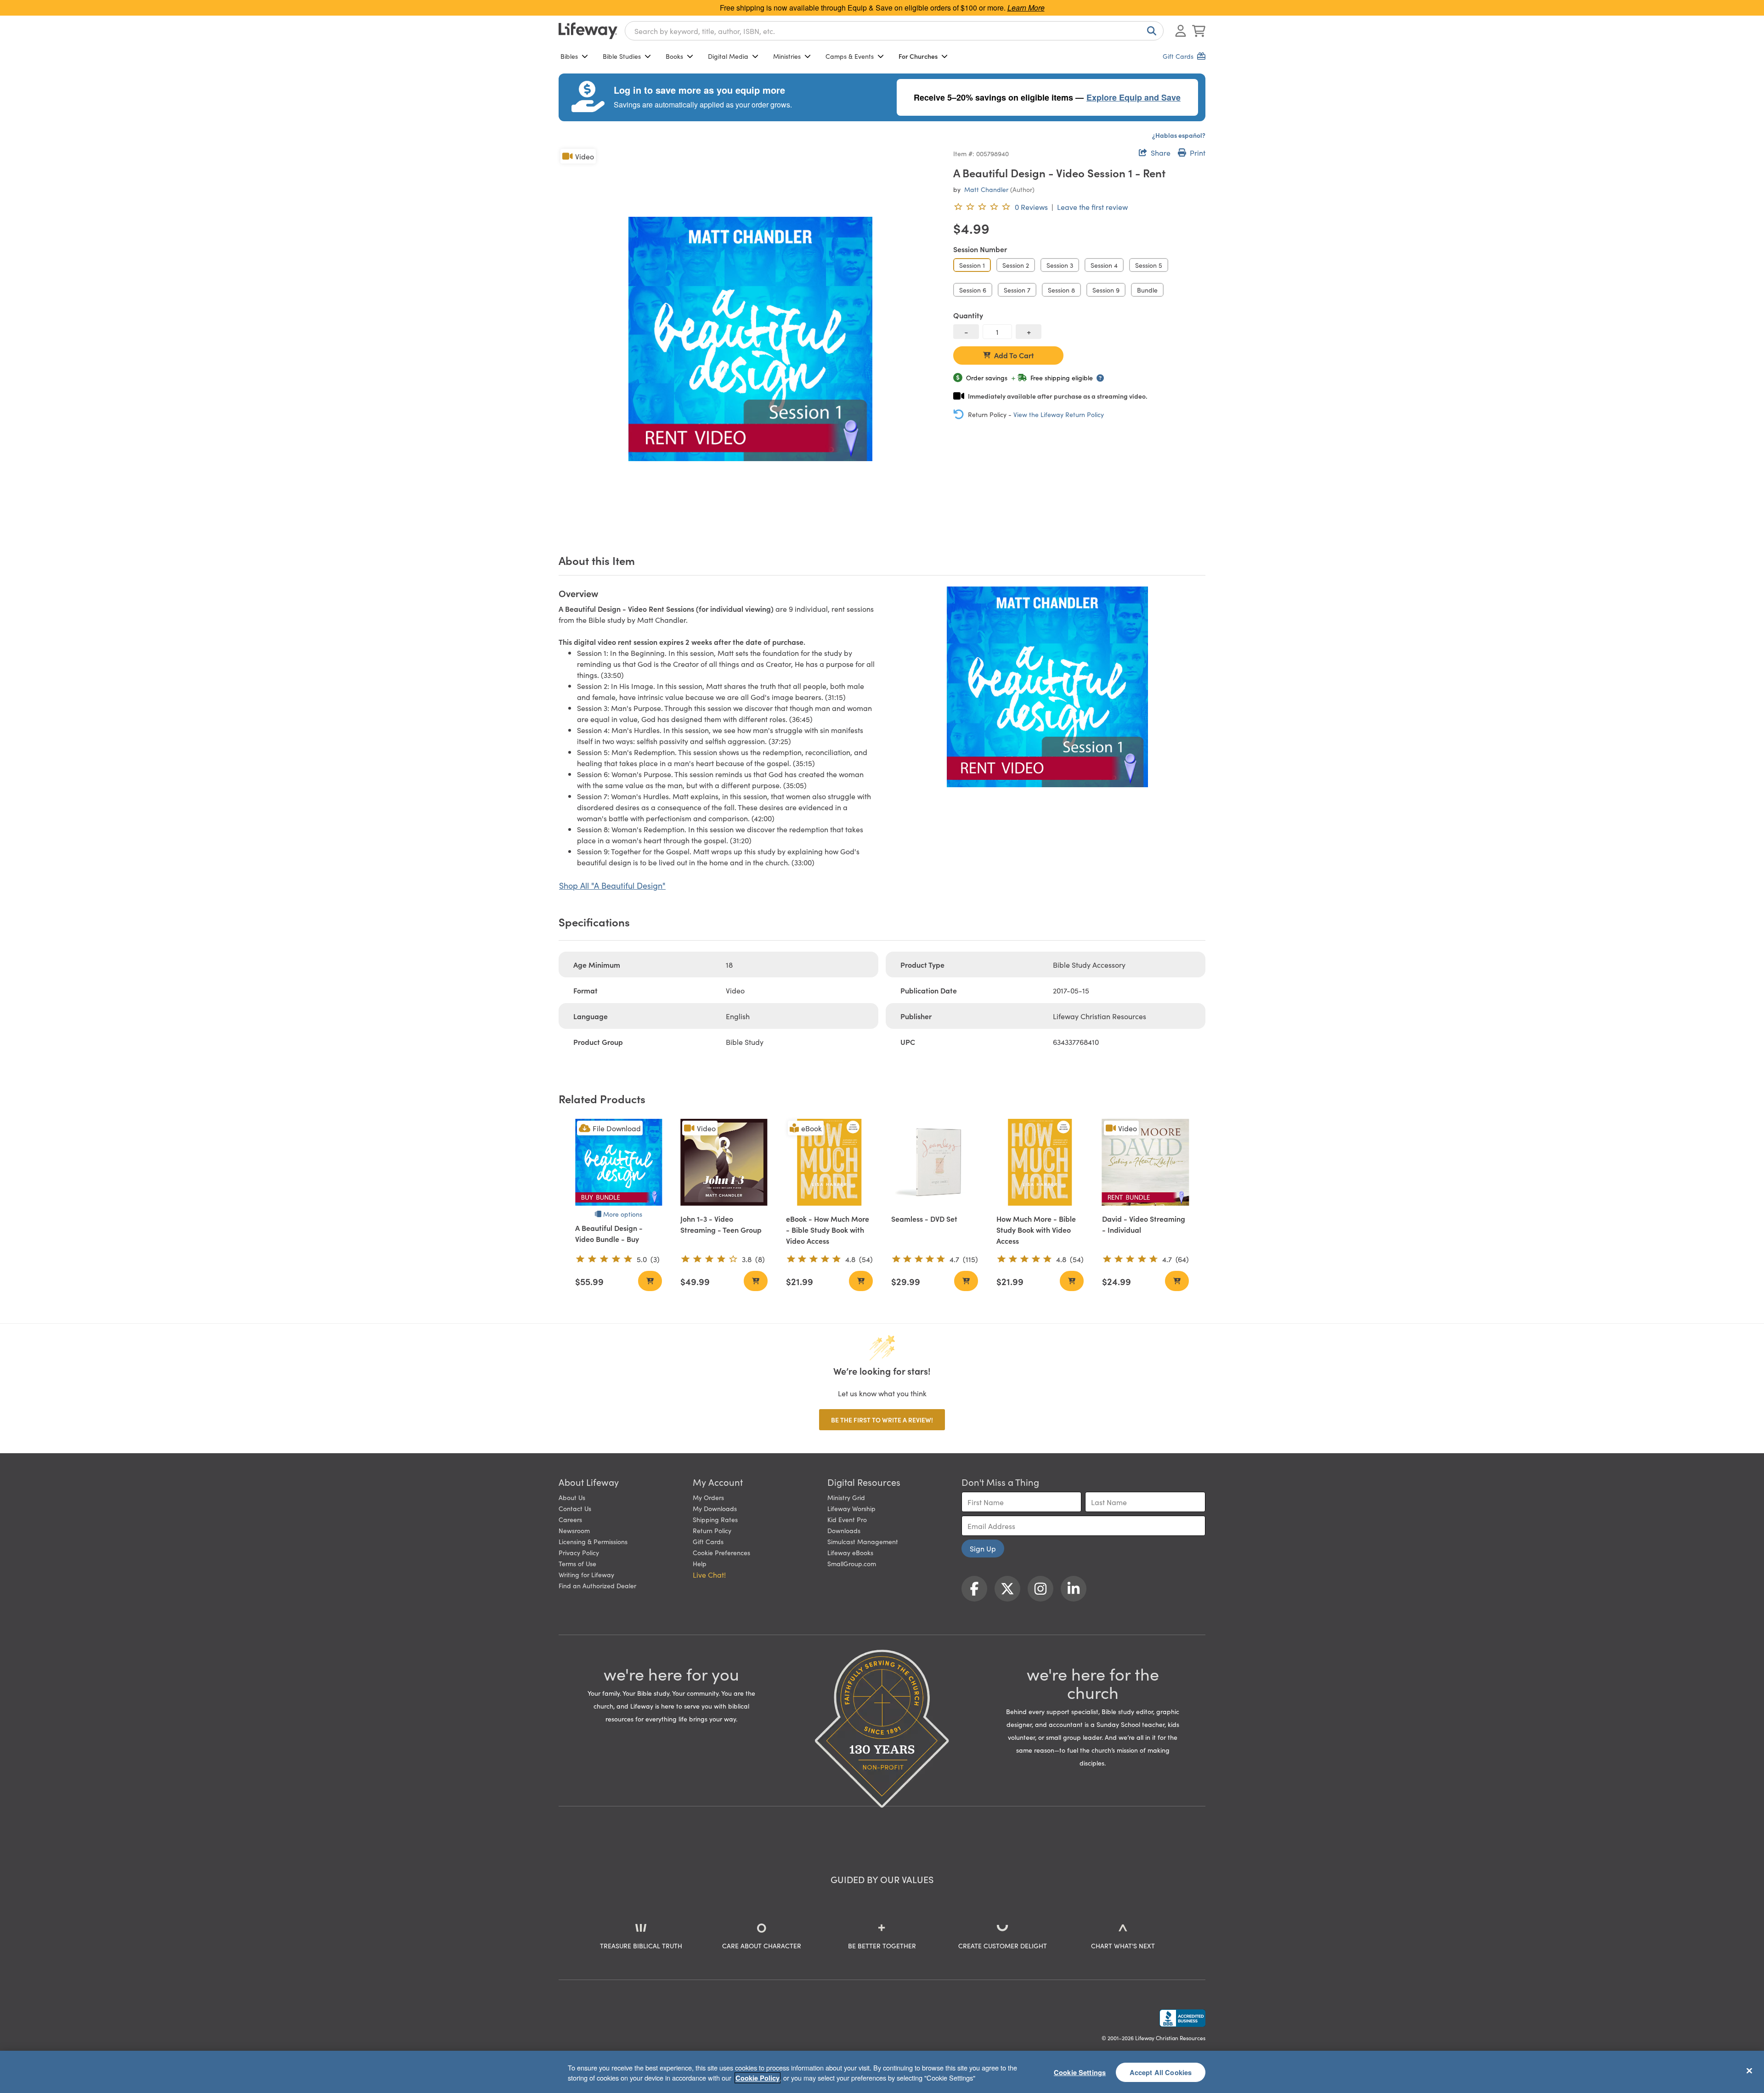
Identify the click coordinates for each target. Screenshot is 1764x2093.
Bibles (569, 56)
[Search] (1150, 31)
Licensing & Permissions (593, 1541)
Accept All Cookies (1161, 2072)
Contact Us (575, 1508)
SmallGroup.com (852, 1563)
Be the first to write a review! (882, 1420)
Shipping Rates (715, 1519)
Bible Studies (622, 56)
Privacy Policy (579, 1552)
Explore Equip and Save (1134, 97)
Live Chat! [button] (709, 1574)
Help (700, 1563)
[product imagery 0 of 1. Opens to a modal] (750, 339)
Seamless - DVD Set (924, 1219)
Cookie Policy (758, 2078)
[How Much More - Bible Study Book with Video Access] (1040, 1162)
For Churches (918, 56)
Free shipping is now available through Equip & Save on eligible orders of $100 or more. (882, 8)
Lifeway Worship (851, 1508)
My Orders (708, 1497)
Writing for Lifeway (586, 1574)
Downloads (844, 1530)
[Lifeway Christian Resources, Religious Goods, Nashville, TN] (1182, 2018)
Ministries (787, 56)
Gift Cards (708, 1541)
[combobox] (894, 31)
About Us (572, 1497)
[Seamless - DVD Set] (935, 1162)
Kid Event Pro (847, 1519)
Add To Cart (1014, 355)
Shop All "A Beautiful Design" (612, 885)
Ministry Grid (846, 1497)
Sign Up (983, 1548)
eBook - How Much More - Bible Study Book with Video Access (828, 1230)
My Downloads (715, 1508)
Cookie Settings (1080, 2072)
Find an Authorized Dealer (597, 1585)
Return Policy (712, 1530)
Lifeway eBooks (850, 1552)
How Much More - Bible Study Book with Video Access (1036, 1230)
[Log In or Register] (1181, 31)
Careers (570, 1519)
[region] (882, 2072)
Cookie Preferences (721, 1552)
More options (623, 1214)
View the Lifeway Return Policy (1059, 414)
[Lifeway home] (588, 31)
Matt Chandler (986, 189)
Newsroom (574, 1530)
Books (674, 56)
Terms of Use (577, 1563)
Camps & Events (850, 56)
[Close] (1749, 2070)
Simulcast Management (863, 1541)
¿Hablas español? (1179, 135)
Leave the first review (1092, 207)
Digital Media (728, 56)
